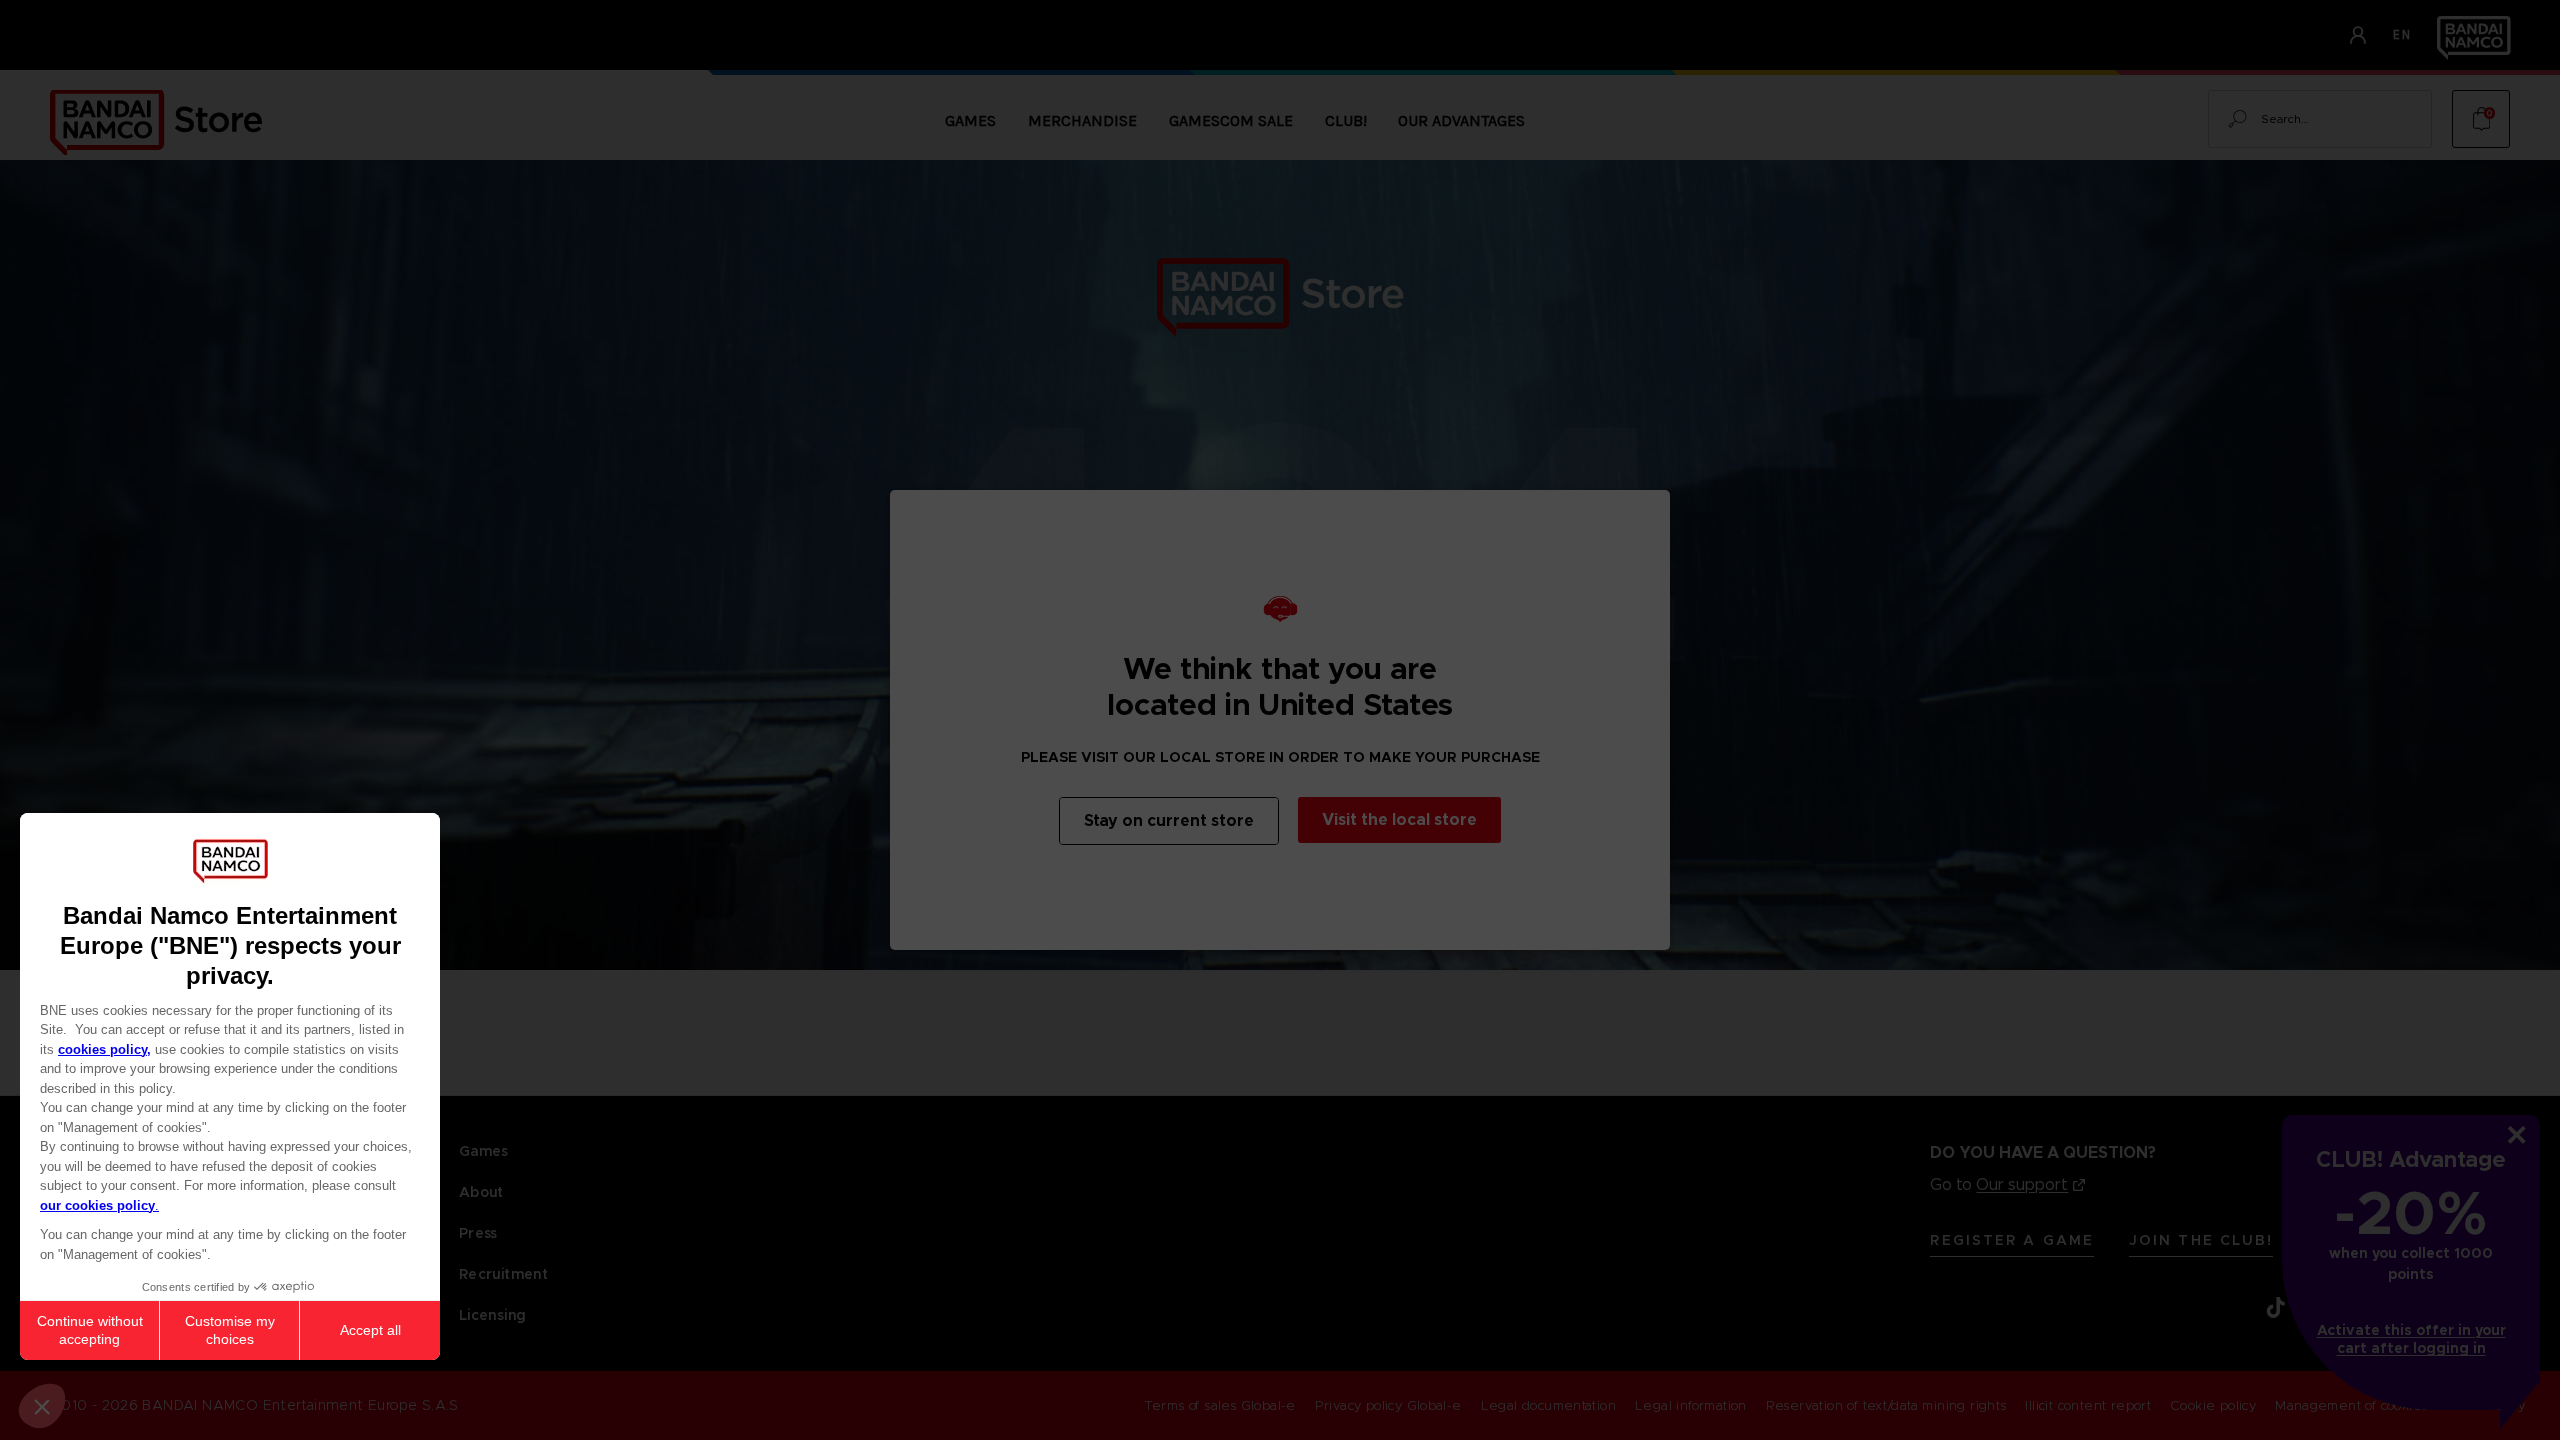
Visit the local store (1399, 819)
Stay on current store (1169, 820)
